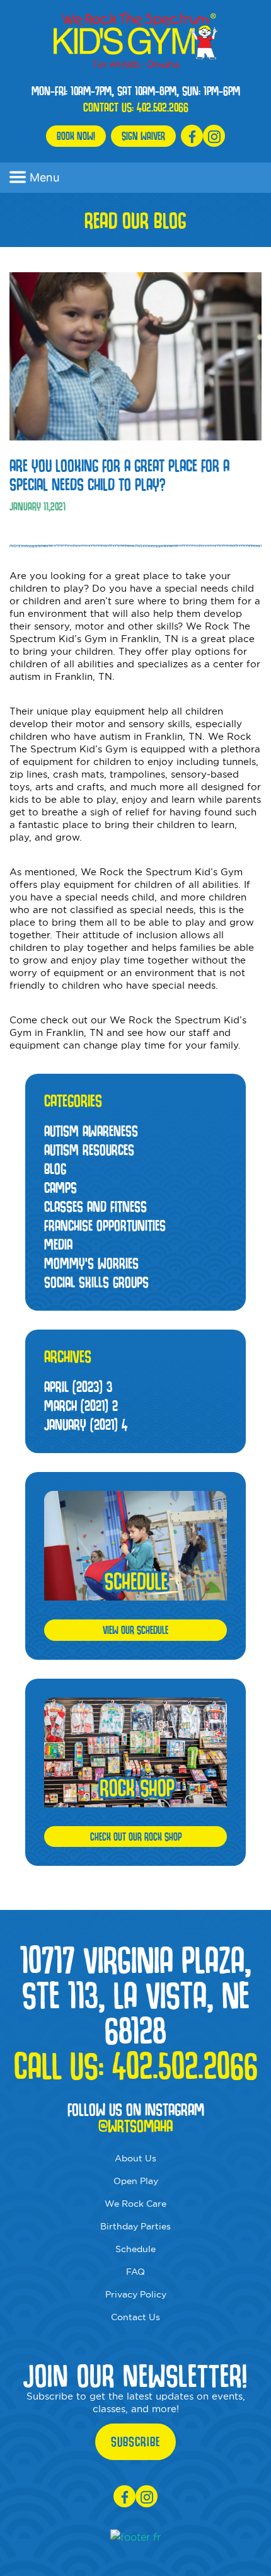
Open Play (136, 2181)
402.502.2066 (163, 107)
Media (58, 1244)
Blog (55, 1169)
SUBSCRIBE (135, 2442)
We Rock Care (135, 2204)
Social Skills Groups (96, 1282)
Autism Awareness (91, 1131)
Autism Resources (89, 1150)
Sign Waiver (143, 136)
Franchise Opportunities (105, 1225)
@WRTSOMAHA (135, 2126)
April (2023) (78, 1387)
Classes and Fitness (95, 1206)
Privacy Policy (136, 2294)
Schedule (135, 2249)
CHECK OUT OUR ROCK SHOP (136, 1837)
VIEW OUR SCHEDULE (135, 1630)
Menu (44, 177)
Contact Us (135, 2317)
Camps (61, 1187)
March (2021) (81, 1406)
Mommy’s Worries (91, 1263)
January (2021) (86, 1424)
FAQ (135, 2272)
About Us (135, 2158)
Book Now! (76, 136)
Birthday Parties (135, 2226)
